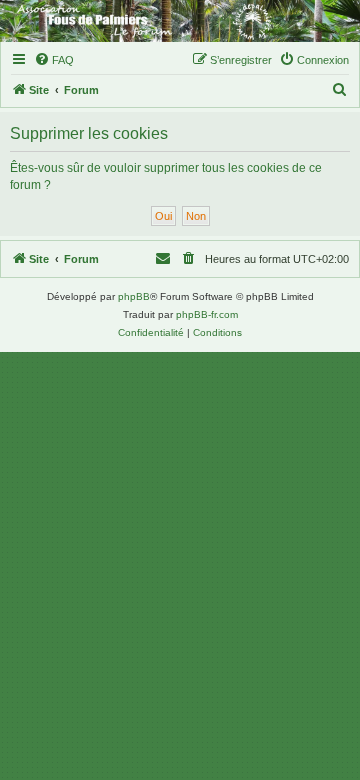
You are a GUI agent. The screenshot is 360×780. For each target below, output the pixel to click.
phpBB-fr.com (207, 314)
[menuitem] (54, 60)
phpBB (134, 296)
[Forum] (180, 21)
